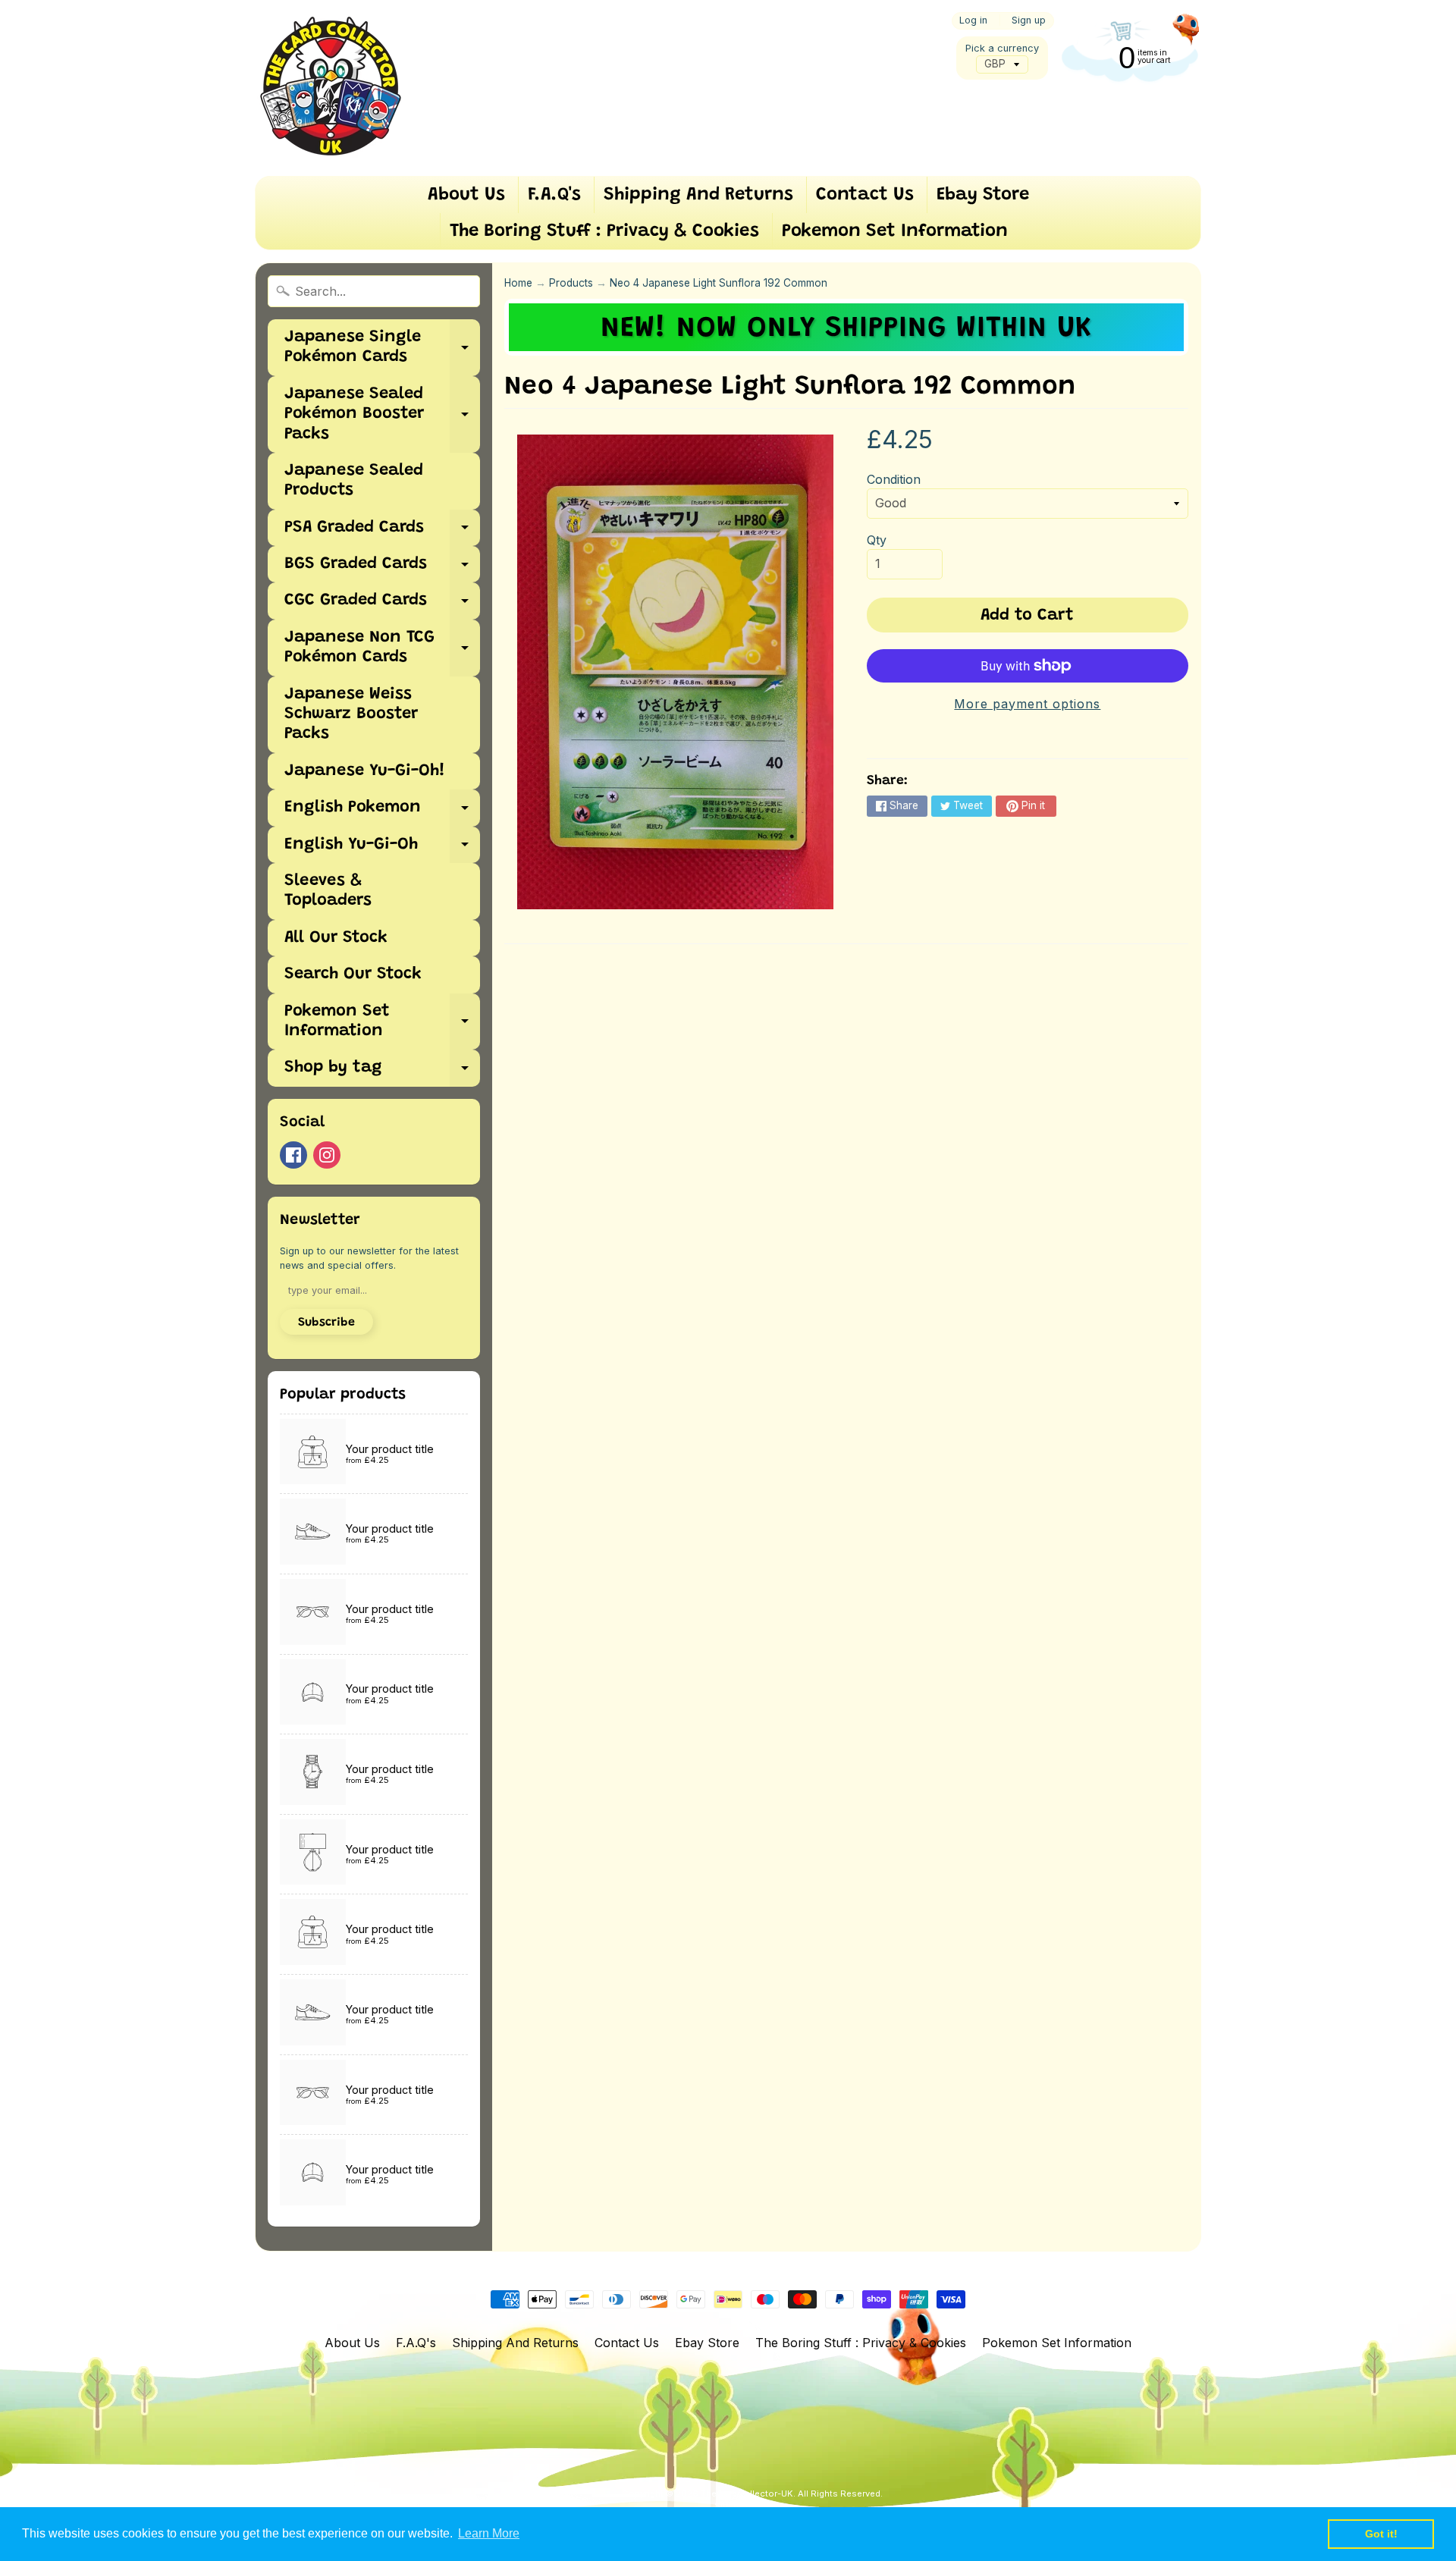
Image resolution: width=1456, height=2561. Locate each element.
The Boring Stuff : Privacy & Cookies (604, 231)
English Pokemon (382, 813)
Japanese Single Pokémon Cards (382, 348)
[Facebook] (293, 1155)
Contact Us (865, 195)
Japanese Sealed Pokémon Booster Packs (382, 414)
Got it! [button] (1381, 2534)
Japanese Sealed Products (354, 481)
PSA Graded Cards (382, 533)
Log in (973, 21)
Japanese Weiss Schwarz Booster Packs (351, 715)
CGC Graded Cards (382, 606)
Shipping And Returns (698, 195)
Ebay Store (983, 195)
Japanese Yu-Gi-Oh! (365, 771)
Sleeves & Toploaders (328, 891)
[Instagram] (327, 1155)
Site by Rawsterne (753, 2506)
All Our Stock (336, 938)
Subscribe (326, 1323)
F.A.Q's (554, 195)
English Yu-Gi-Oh (382, 850)
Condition (894, 479)
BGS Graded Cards (382, 569)
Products (571, 283)
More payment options (1027, 704)
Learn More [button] (489, 2533)
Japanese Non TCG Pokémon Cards (382, 648)
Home (518, 283)
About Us (466, 195)
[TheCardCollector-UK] (331, 88)
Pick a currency (1002, 48)
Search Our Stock (353, 974)
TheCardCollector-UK (747, 2494)
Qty (877, 540)
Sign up (1029, 21)
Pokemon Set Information (895, 231)
